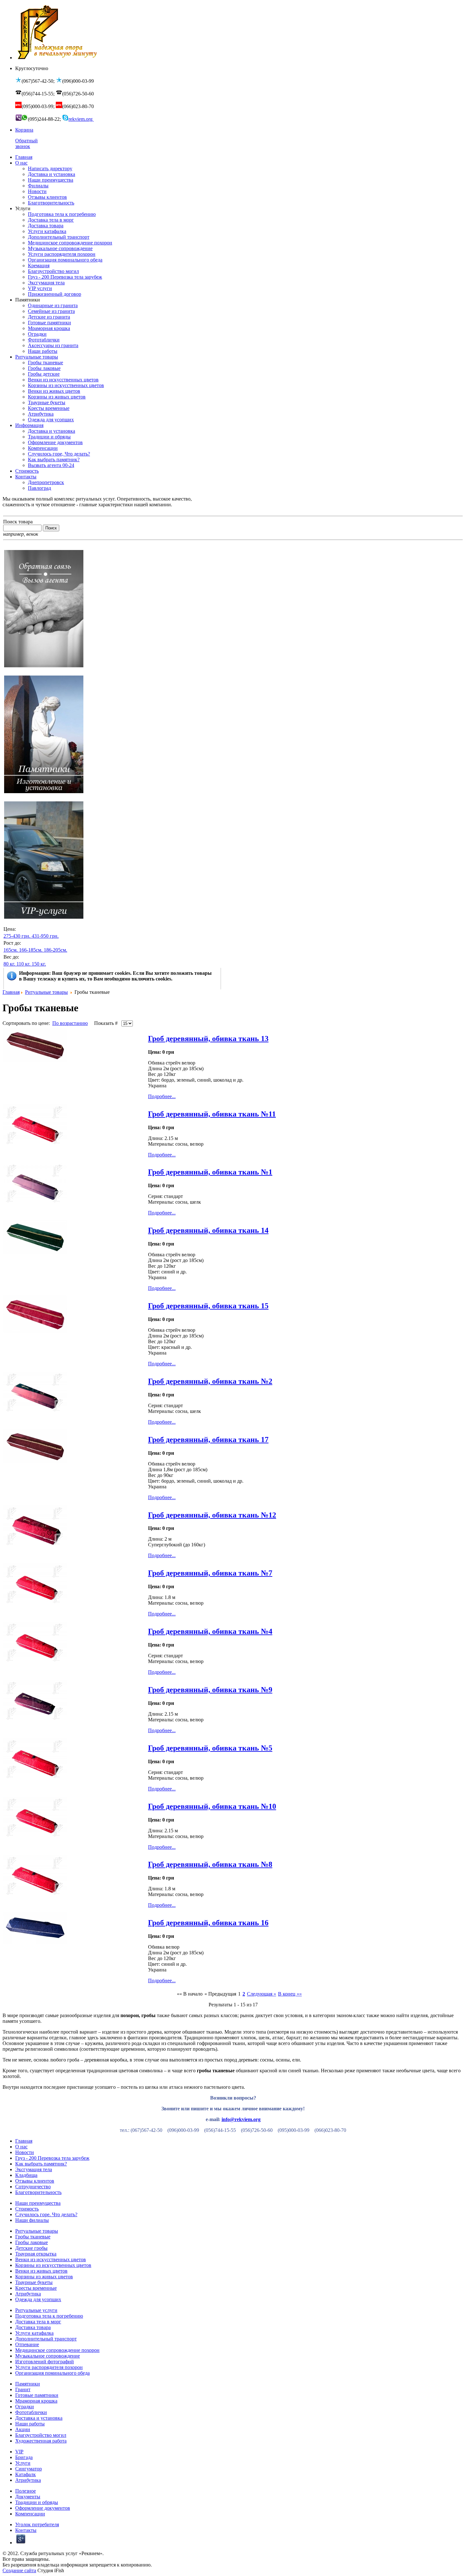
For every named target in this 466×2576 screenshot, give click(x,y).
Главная (11, 992)
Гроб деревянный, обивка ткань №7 (210, 1573)
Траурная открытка (36, 2254)
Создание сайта (19, 2570)
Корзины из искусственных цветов (53, 2265)
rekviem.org (81, 119)
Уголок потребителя (37, 2524)
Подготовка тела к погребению (49, 2316)
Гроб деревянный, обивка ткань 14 (208, 1230)
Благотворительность (38, 2192)
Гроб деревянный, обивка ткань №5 (210, 1748)
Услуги (23, 2463)
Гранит (23, 2389)
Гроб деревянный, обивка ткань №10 (212, 1806)
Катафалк (26, 2474)
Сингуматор (29, 2469)
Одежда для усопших (38, 2299)
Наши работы (30, 2424)
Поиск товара (18, 522)
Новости (25, 2152)
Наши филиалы (32, 2220)
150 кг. (39, 964)
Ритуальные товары (46, 992)
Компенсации (30, 2514)
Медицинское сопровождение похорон (57, 2350)
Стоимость (27, 2209)
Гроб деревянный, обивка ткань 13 (208, 1039)
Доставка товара (33, 2327)
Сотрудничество (33, 2187)
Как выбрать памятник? (41, 2164)
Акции (23, 2429)
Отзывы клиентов (35, 2181)
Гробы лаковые (32, 2242)
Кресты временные (36, 2288)
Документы (28, 2497)
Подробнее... (162, 1096)
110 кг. (23, 964)
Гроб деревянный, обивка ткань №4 (210, 1631)
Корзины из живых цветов (44, 2277)
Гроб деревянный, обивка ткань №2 (210, 1381)
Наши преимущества (38, 2203)
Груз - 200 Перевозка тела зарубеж (52, 2158)
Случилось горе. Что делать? (46, 2214)
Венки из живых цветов (41, 2271)
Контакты (26, 2530)
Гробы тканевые (33, 2237)
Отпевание (27, 2344)
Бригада (24, 2457)
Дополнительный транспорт (46, 2339)
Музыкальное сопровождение (48, 2356)
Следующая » (262, 1994)
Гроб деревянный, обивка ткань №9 (210, 1690)
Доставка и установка (39, 2418)
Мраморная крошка (36, 2401)
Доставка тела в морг (38, 2322)
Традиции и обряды (37, 2502)
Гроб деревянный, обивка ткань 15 (208, 1306)
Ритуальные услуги (36, 2310)
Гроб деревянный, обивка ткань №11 (212, 1114)
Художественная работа (41, 2441)
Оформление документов (43, 2508)
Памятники (28, 2384)
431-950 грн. (45, 936)
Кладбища (26, 2175)
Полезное (26, 2491)
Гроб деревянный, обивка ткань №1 (210, 1172)
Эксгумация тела (34, 2169)
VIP (19, 2452)
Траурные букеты (34, 2282)
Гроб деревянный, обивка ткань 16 (208, 1923)
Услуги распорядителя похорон (49, 2367)
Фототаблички (31, 2412)
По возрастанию (70, 1023)
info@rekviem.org (241, 2119)
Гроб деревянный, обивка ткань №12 (212, 1515)
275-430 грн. (17, 936)
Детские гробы (31, 2248)
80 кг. (9, 964)
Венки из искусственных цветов (51, 2259)
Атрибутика (28, 2294)
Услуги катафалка (34, 2333)
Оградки (25, 2407)
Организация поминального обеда (52, 2373)
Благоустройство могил (41, 2435)
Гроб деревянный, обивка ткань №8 (210, 1864)
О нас (21, 2147)
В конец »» (290, 1994)
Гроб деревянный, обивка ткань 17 (208, 1440)
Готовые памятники (37, 2395)
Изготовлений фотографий (45, 2362)
